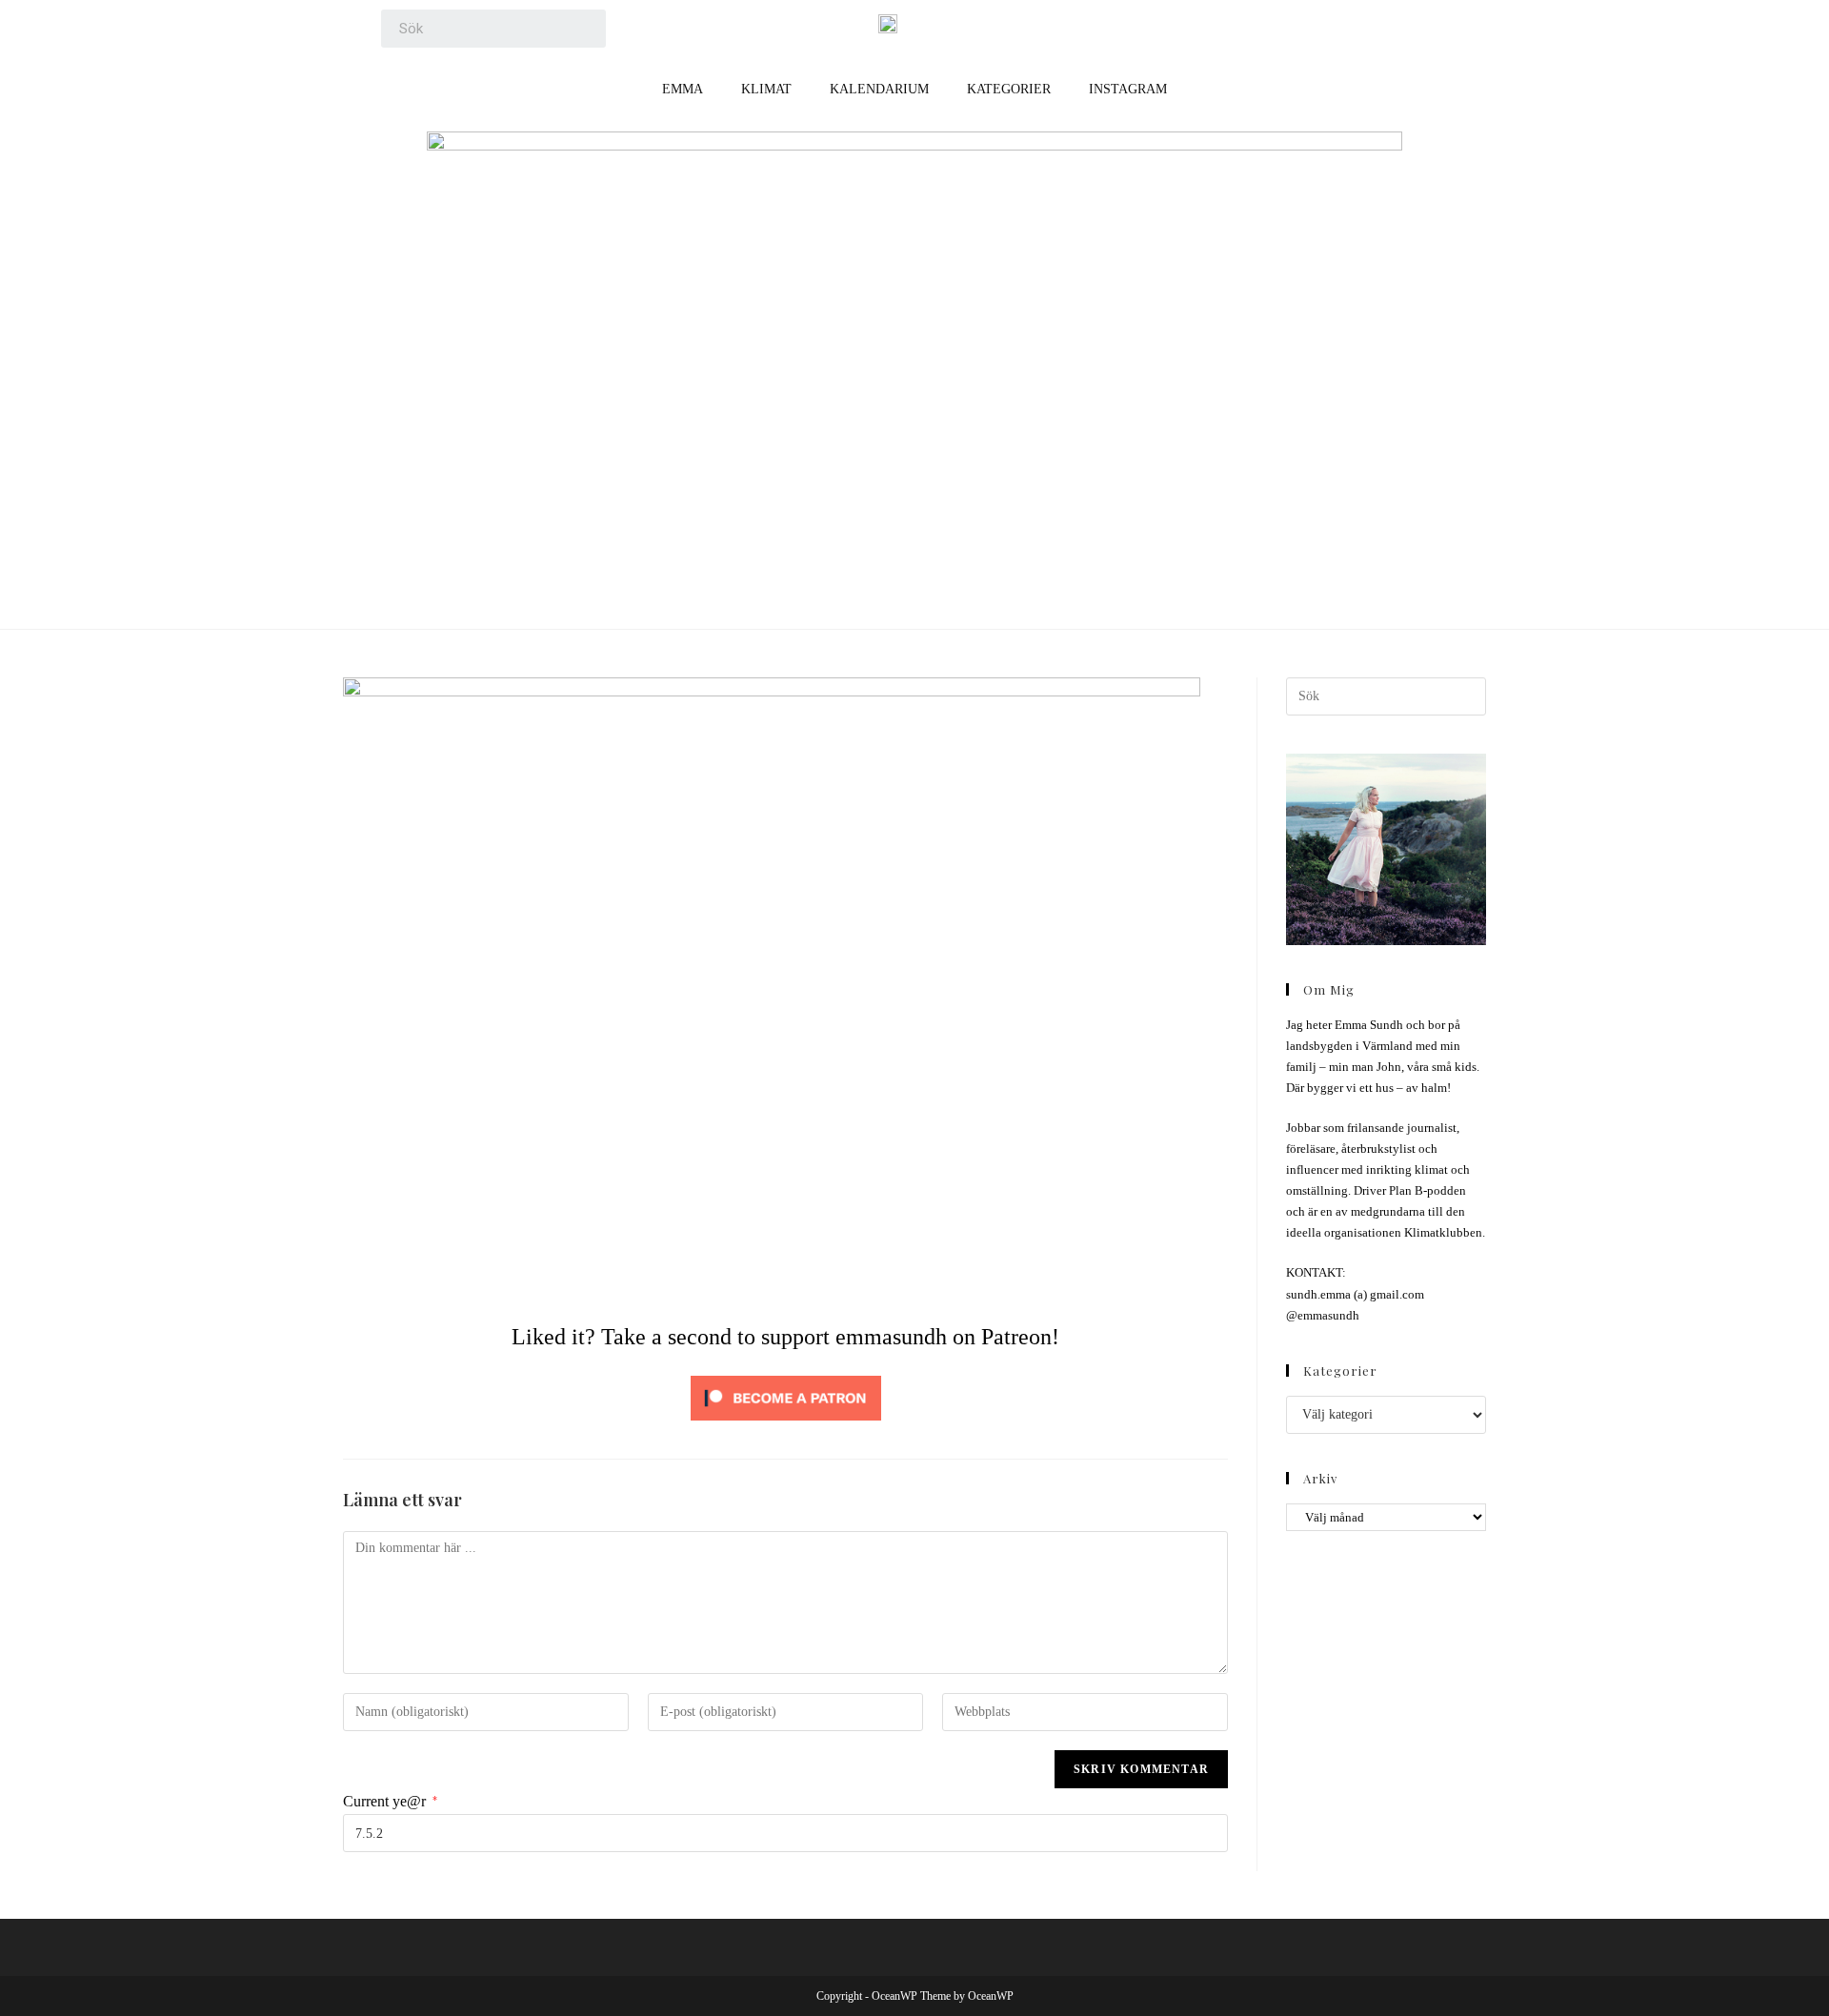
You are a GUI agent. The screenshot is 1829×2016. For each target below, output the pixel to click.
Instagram (1128, 89)
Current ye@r (390, 1801)
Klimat (766, 89)
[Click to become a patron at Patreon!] (786, 1396)
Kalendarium (879, 89)
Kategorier (1009, 89)
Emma (683, 89)
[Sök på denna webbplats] (1386, 695)
